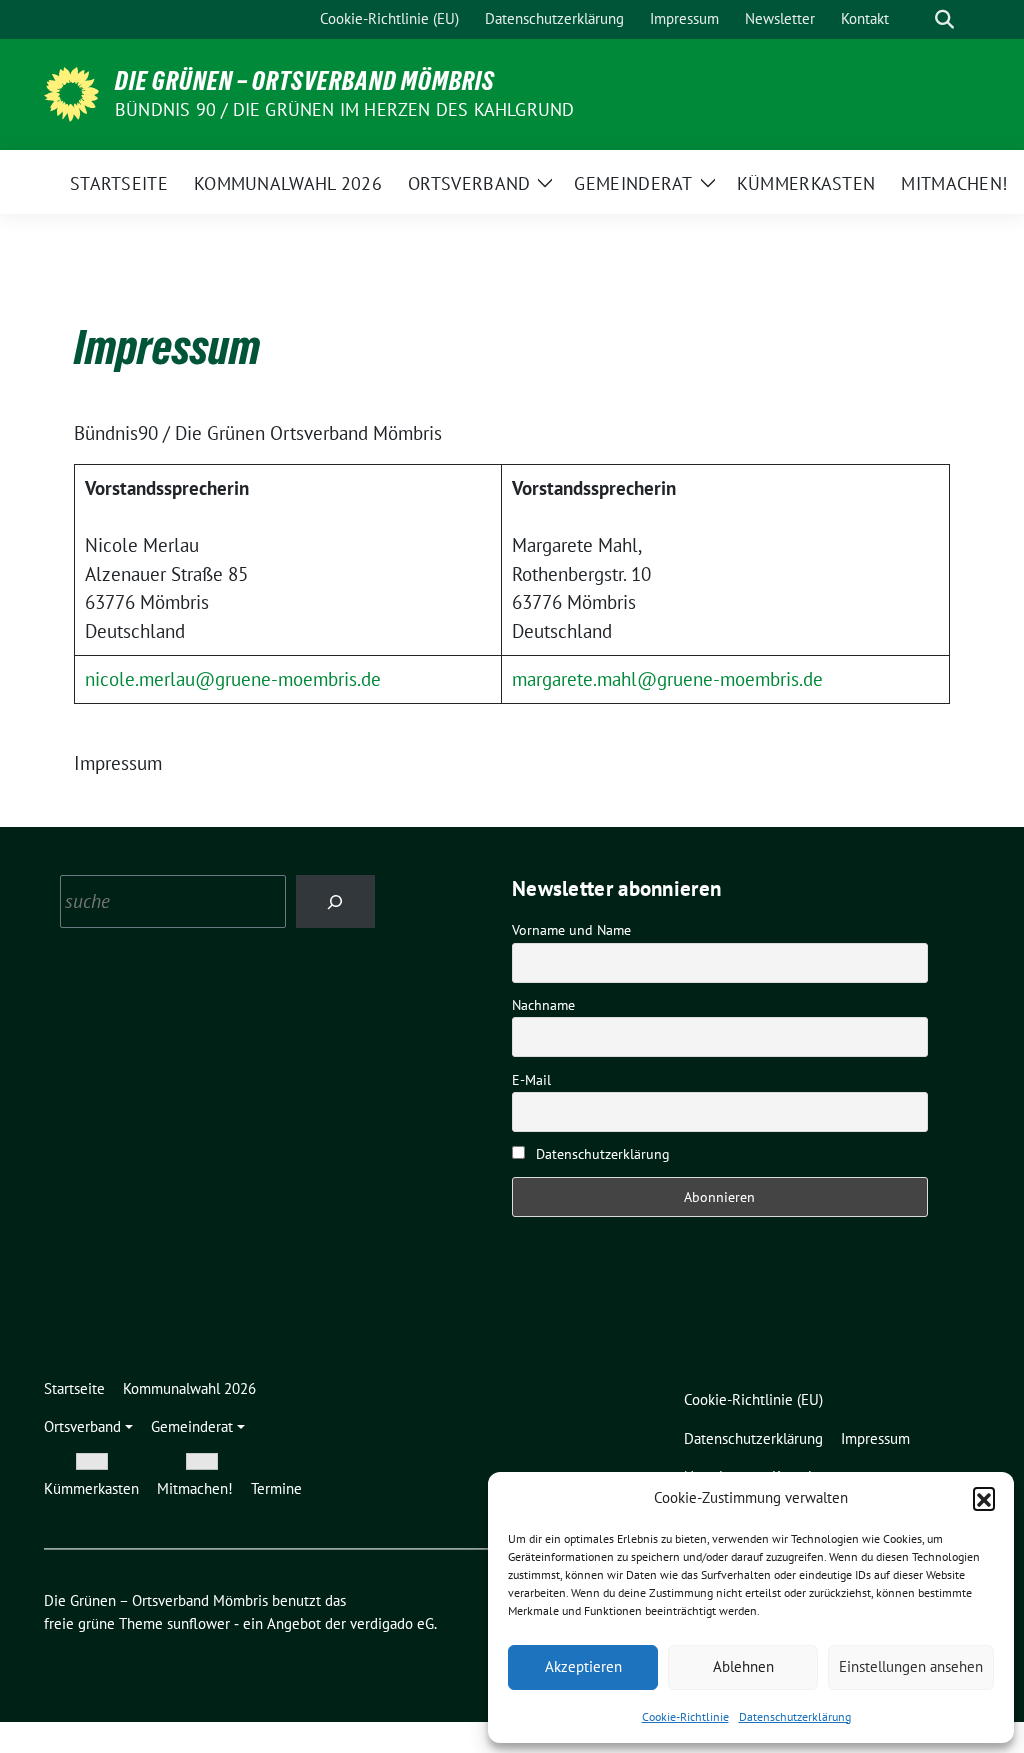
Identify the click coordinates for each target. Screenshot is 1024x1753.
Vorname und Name (571, 930)
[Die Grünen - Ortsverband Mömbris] (71, 92)
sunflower (198, 1623)
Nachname (543, 1005)
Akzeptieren (583, 1666)
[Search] (335, 901)
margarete (552, 679)
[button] (984, 1498)
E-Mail (531, 1080)
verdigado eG (392, 1623)
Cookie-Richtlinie (685, 1716)
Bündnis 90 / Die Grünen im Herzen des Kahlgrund (344, 109)
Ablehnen (743, 1666)
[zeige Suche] (944, 19)
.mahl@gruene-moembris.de (708, 679)
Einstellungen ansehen (911, 1666)
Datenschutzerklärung (795, 1716)
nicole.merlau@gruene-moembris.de (233, 679)
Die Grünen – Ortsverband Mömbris (305, 81)
